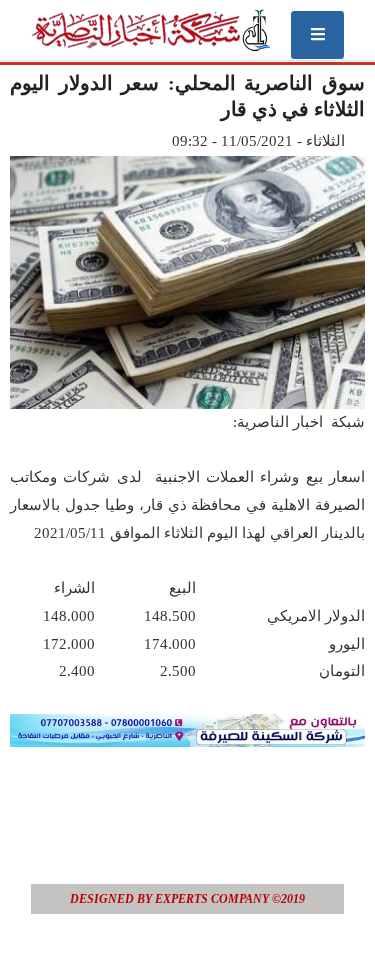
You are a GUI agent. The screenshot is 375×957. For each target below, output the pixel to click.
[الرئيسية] (150, 30)
